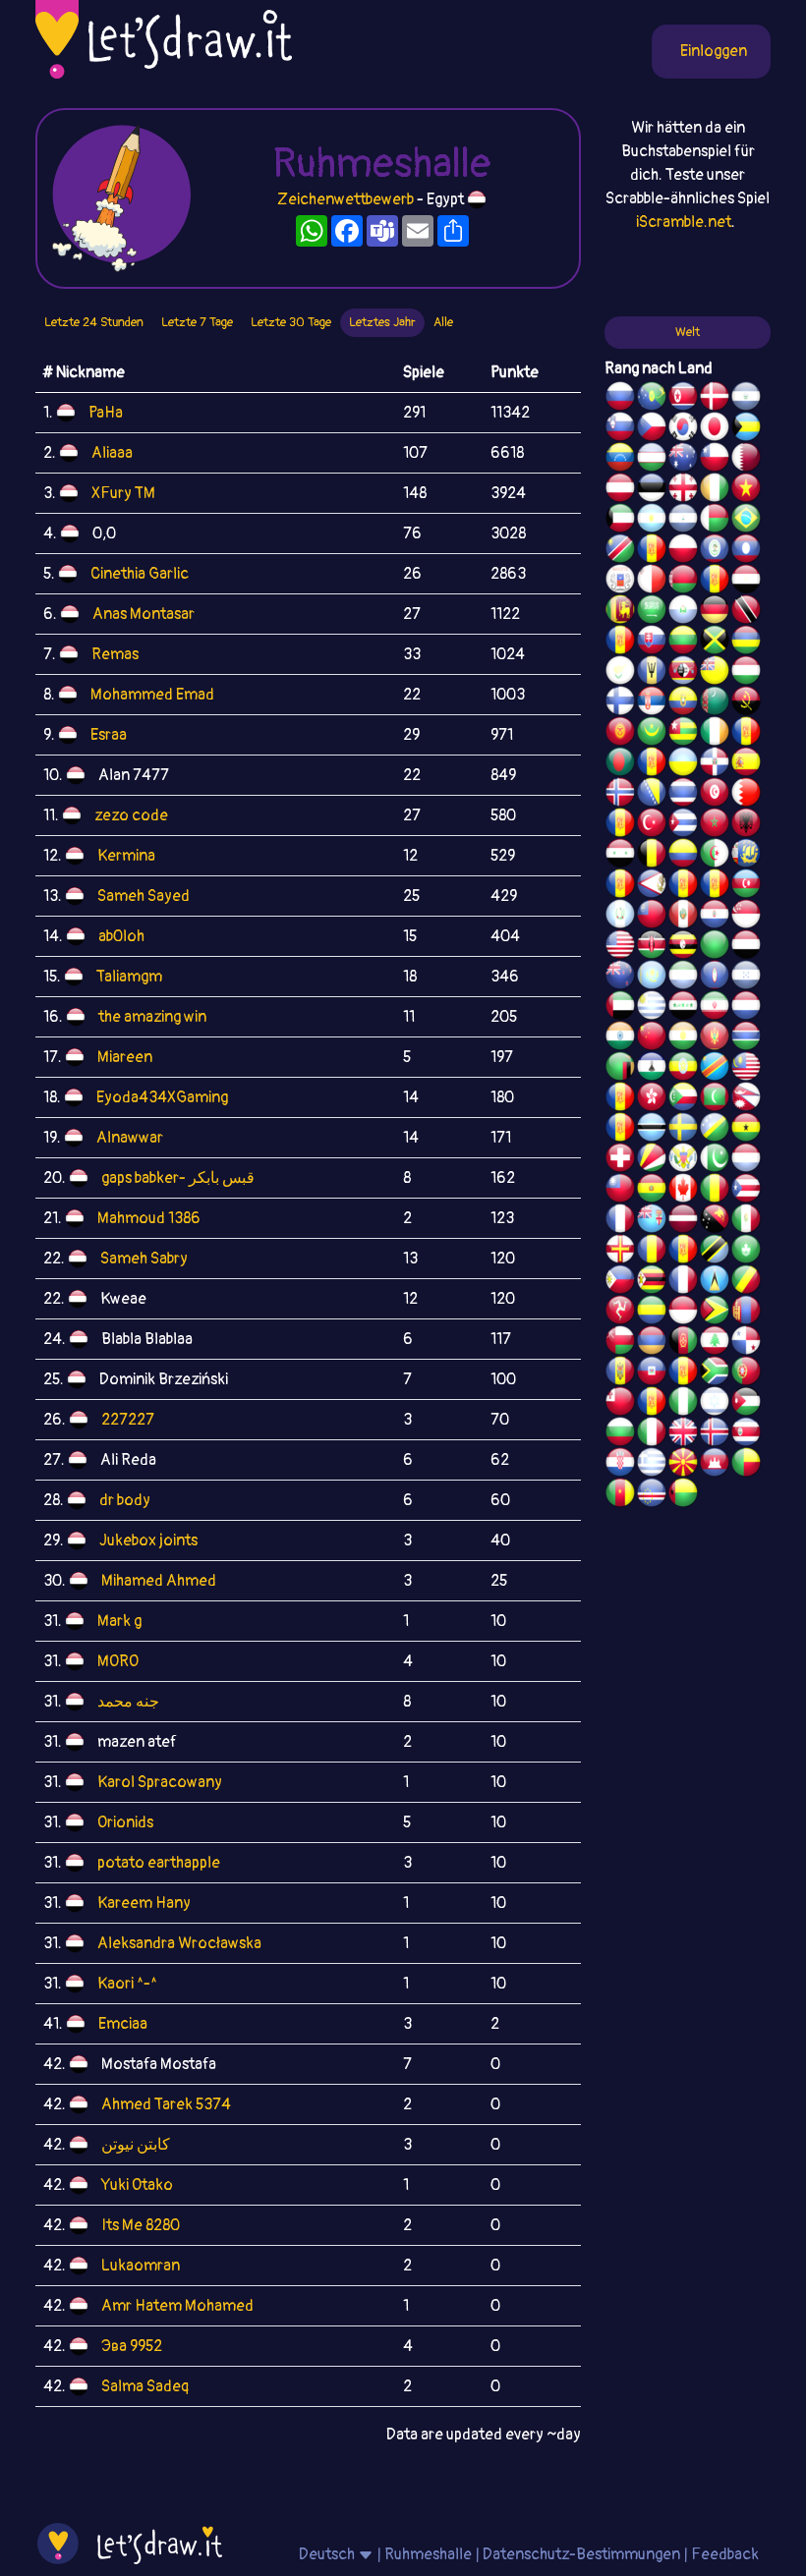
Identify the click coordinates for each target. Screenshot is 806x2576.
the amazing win (152, 1017)
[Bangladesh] (620, 764)
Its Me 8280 (141, 2225)
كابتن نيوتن (136, 2145)
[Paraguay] (715, 917)
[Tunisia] (715, 795)
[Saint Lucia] (715, 1282)
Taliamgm (129, 977)
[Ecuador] (683, 703)
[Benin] (746, 1465)
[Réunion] (746, 734)
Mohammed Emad (152, 695)
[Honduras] (746, 978)
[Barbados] (652, 673)
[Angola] (746, 703)
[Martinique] (620, 1130)
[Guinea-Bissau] (683, 1495)
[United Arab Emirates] (620, 1008)
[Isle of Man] (620, 1313)
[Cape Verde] (652, 1495)
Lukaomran (141, 2266)
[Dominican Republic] (715, 764)
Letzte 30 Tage (291, 322)
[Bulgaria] (620, 1434)
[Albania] (746, 825)
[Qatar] (746, 460)
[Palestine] (620, 825)
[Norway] (620, 795)
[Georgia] (683, 490)
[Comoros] (683, 1099)
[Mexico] (746, 1221)
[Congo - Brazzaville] (746, 1282)
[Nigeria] (683, 1404)
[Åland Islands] (683, 886)
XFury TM (123, 493)
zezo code (131, 815)
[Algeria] (715, 856)
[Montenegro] (715, 1038)
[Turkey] (652, 825)
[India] (620, 1038)
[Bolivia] (652, 1191)
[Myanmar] (652, 917)
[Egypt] (746, 582)
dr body (125, 1500)
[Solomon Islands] (715, 1130)
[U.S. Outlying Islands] (652, 1404)
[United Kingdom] (683, 1434)
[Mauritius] (746, 643)
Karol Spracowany (160, 1782)
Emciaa (123, 2024)
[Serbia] (652, 703)
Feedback (725, 2554)
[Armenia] (652, 1343)
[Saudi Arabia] (652, 612)
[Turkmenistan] (715, 703)
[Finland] (620, 703)
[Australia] (683, 460)
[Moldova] (620, 1373)
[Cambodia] (715, 1465)
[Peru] (683, 917)
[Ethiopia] (683, 1069)
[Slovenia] (620, 429)
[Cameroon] (620, 1495)
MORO (118, 1661)
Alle (443, 322)
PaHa (106, 413)
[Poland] (683, 551)
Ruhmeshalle (428, 2554)
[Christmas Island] (652, 399)
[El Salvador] (746, 399)
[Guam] (715, 978)
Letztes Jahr (382, 322)
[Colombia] (683, 856)
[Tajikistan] (652, 551)
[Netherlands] (746, 1008)
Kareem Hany (144, 1903)
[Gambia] (746, 1038)
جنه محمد (128, 1702)
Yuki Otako (137, 2185)
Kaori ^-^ (127, 1984)
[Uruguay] (652, 1008)
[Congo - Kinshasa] (715, 1069)
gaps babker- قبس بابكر (178, 1178)
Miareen (125, 1057)
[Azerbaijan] (746, 886)
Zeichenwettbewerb (345, 199)
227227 (128, 1420)
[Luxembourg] (746, 1160)
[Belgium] (652, 856)
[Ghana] (746, 1130)
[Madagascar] (715, 521)
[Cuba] (683, 825)
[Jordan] (746, 1404)
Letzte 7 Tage (197, 322)
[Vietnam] (746, 490)
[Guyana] (715, 1313)
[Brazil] (746, 521)
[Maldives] (715, 1099)
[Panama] (746, 1343)
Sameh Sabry (144, 1259)
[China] (652, 1038)
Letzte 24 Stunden (94, 322)
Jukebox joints (148, 1540)
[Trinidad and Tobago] (746, 612)
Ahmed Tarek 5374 (166, 2104)
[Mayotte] (620, 582)
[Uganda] (683, 947)
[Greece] (652, 1465)
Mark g (119, 1621)
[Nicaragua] (683, 521)
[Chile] (715, 460)
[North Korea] (683, 399)
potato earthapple (159, 1863)
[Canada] (683, 1191)
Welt (688, 332)
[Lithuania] (683, 643)
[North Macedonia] (683, 1465)
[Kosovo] (620, 1099)
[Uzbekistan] (652, 460)
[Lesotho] (652, 1069)
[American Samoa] (652, 886)
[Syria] (620, 856)
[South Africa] (715, 1373)
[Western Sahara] (715, 582)
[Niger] (683, 1038)
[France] (620, 1221)
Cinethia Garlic (140, 574)
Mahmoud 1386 (149, 1218)
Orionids (125, 1822)
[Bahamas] (746, 429)
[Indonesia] (683, 1313)
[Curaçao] (683, 1252)
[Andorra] (683, 1373)
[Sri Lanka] (620, 612)
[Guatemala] (620, 917)
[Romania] (652, 1252)
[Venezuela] (620, 460)
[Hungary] (746, 673)
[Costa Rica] (746, 1434)
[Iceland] (715, 1434)
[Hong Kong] (652, 1099)
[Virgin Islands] (683, 1160)
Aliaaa (112, 453)
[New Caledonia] (683, 1282)
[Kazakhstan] (652, 978)
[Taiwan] (620, 1191)
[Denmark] (715, 399)
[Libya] (715, 947)
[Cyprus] (620, 673)
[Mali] (715, 1191)
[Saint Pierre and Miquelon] (746, 856)
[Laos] (746, 551)
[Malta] (652, 582)
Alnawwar (130, 1138)
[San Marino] (683, 612)
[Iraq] (683, 1008)
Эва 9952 (132, 2346)
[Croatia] (620, 1465)
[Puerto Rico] (746, 1191)
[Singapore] (746, 917)
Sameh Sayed (144, 896)
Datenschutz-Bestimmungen (581, 2554)
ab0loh (121, 936)
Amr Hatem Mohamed (177, 2306)
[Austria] (620, 490)
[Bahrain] (746, 795)
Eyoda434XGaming (162, 1097)
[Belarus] (683, 582)
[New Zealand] (620, 978)
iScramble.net (684, 222)
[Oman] (620, 1343)
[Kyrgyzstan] (620, 734)
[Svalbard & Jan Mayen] (620, 643)
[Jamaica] (715, 643)
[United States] (620, 947)
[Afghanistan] (683, 1343)
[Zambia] (620, 1069)
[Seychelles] (652, 1160)
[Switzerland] (620, 1160)
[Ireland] (715, 734)
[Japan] (715, 429)
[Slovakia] (652, 643)
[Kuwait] (620, 521)
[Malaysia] (746, 1069)
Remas (115, 654)
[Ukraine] (683, 764)
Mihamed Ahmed (159, 1581)
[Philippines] (620, 1282)
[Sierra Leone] (683, 978)
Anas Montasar (144, 614)
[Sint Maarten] (652, 764)
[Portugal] (746, 1373)
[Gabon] (652, 1313)
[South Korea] (683, 429)
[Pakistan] (715, 1160)
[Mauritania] (652, 734)
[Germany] (715, 612)
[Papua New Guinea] (715, 1221)
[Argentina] (652, 521)
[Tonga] (620, 1404)
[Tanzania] (715, 1252)
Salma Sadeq (144, 2386)
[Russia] (620, 399)
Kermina (126, 856)
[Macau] (746, 1252)
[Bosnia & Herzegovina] (652, 795)
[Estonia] (652, 490)
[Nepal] (746, 1099)
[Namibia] (620, 551)
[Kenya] (652, 947)
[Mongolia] (746, 1313)
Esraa (109, 735)
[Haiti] (652, 1373)
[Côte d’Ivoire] (715, 490)
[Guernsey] (620, 1252)
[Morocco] (715, 825)
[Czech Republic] (652, 429)
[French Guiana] (715, 886)
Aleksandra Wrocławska (179, 1943)
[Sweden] (683, 1130)
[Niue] (715, 673)
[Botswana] (652, 1130)
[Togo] (683, 734)
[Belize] (715, 551)
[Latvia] (683, 1221)
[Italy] (652, 1434)
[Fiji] (652, 1221)
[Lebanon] (715, 1343)
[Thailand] (683, 795)
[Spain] (746, 764)
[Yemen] (746, 947)
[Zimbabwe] (652, 1282)
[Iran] (715, 1008)
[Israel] (715, 1404)
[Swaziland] (683, 673)
